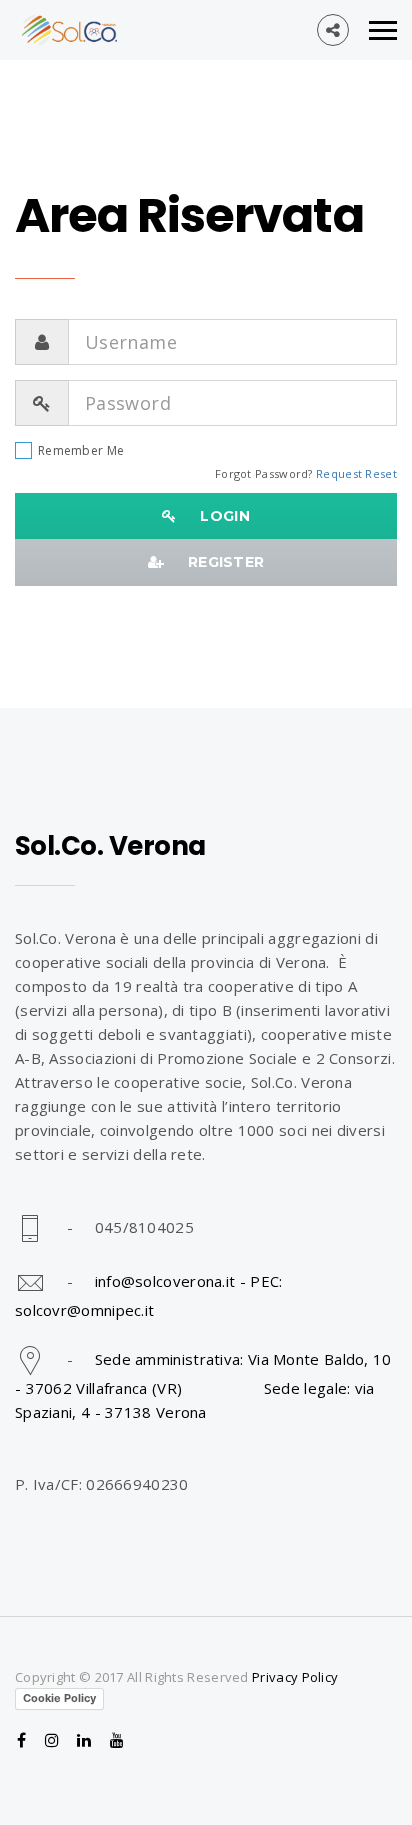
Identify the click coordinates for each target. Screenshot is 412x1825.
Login (219, 516)
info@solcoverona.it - (173, 1281)
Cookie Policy (59, 1698)
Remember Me (81, 450)
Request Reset (356, 473)
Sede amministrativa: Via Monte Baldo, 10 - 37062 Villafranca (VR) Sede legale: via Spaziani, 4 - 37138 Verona (203, 1385)
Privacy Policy (295, 1677)
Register (219, 562)
